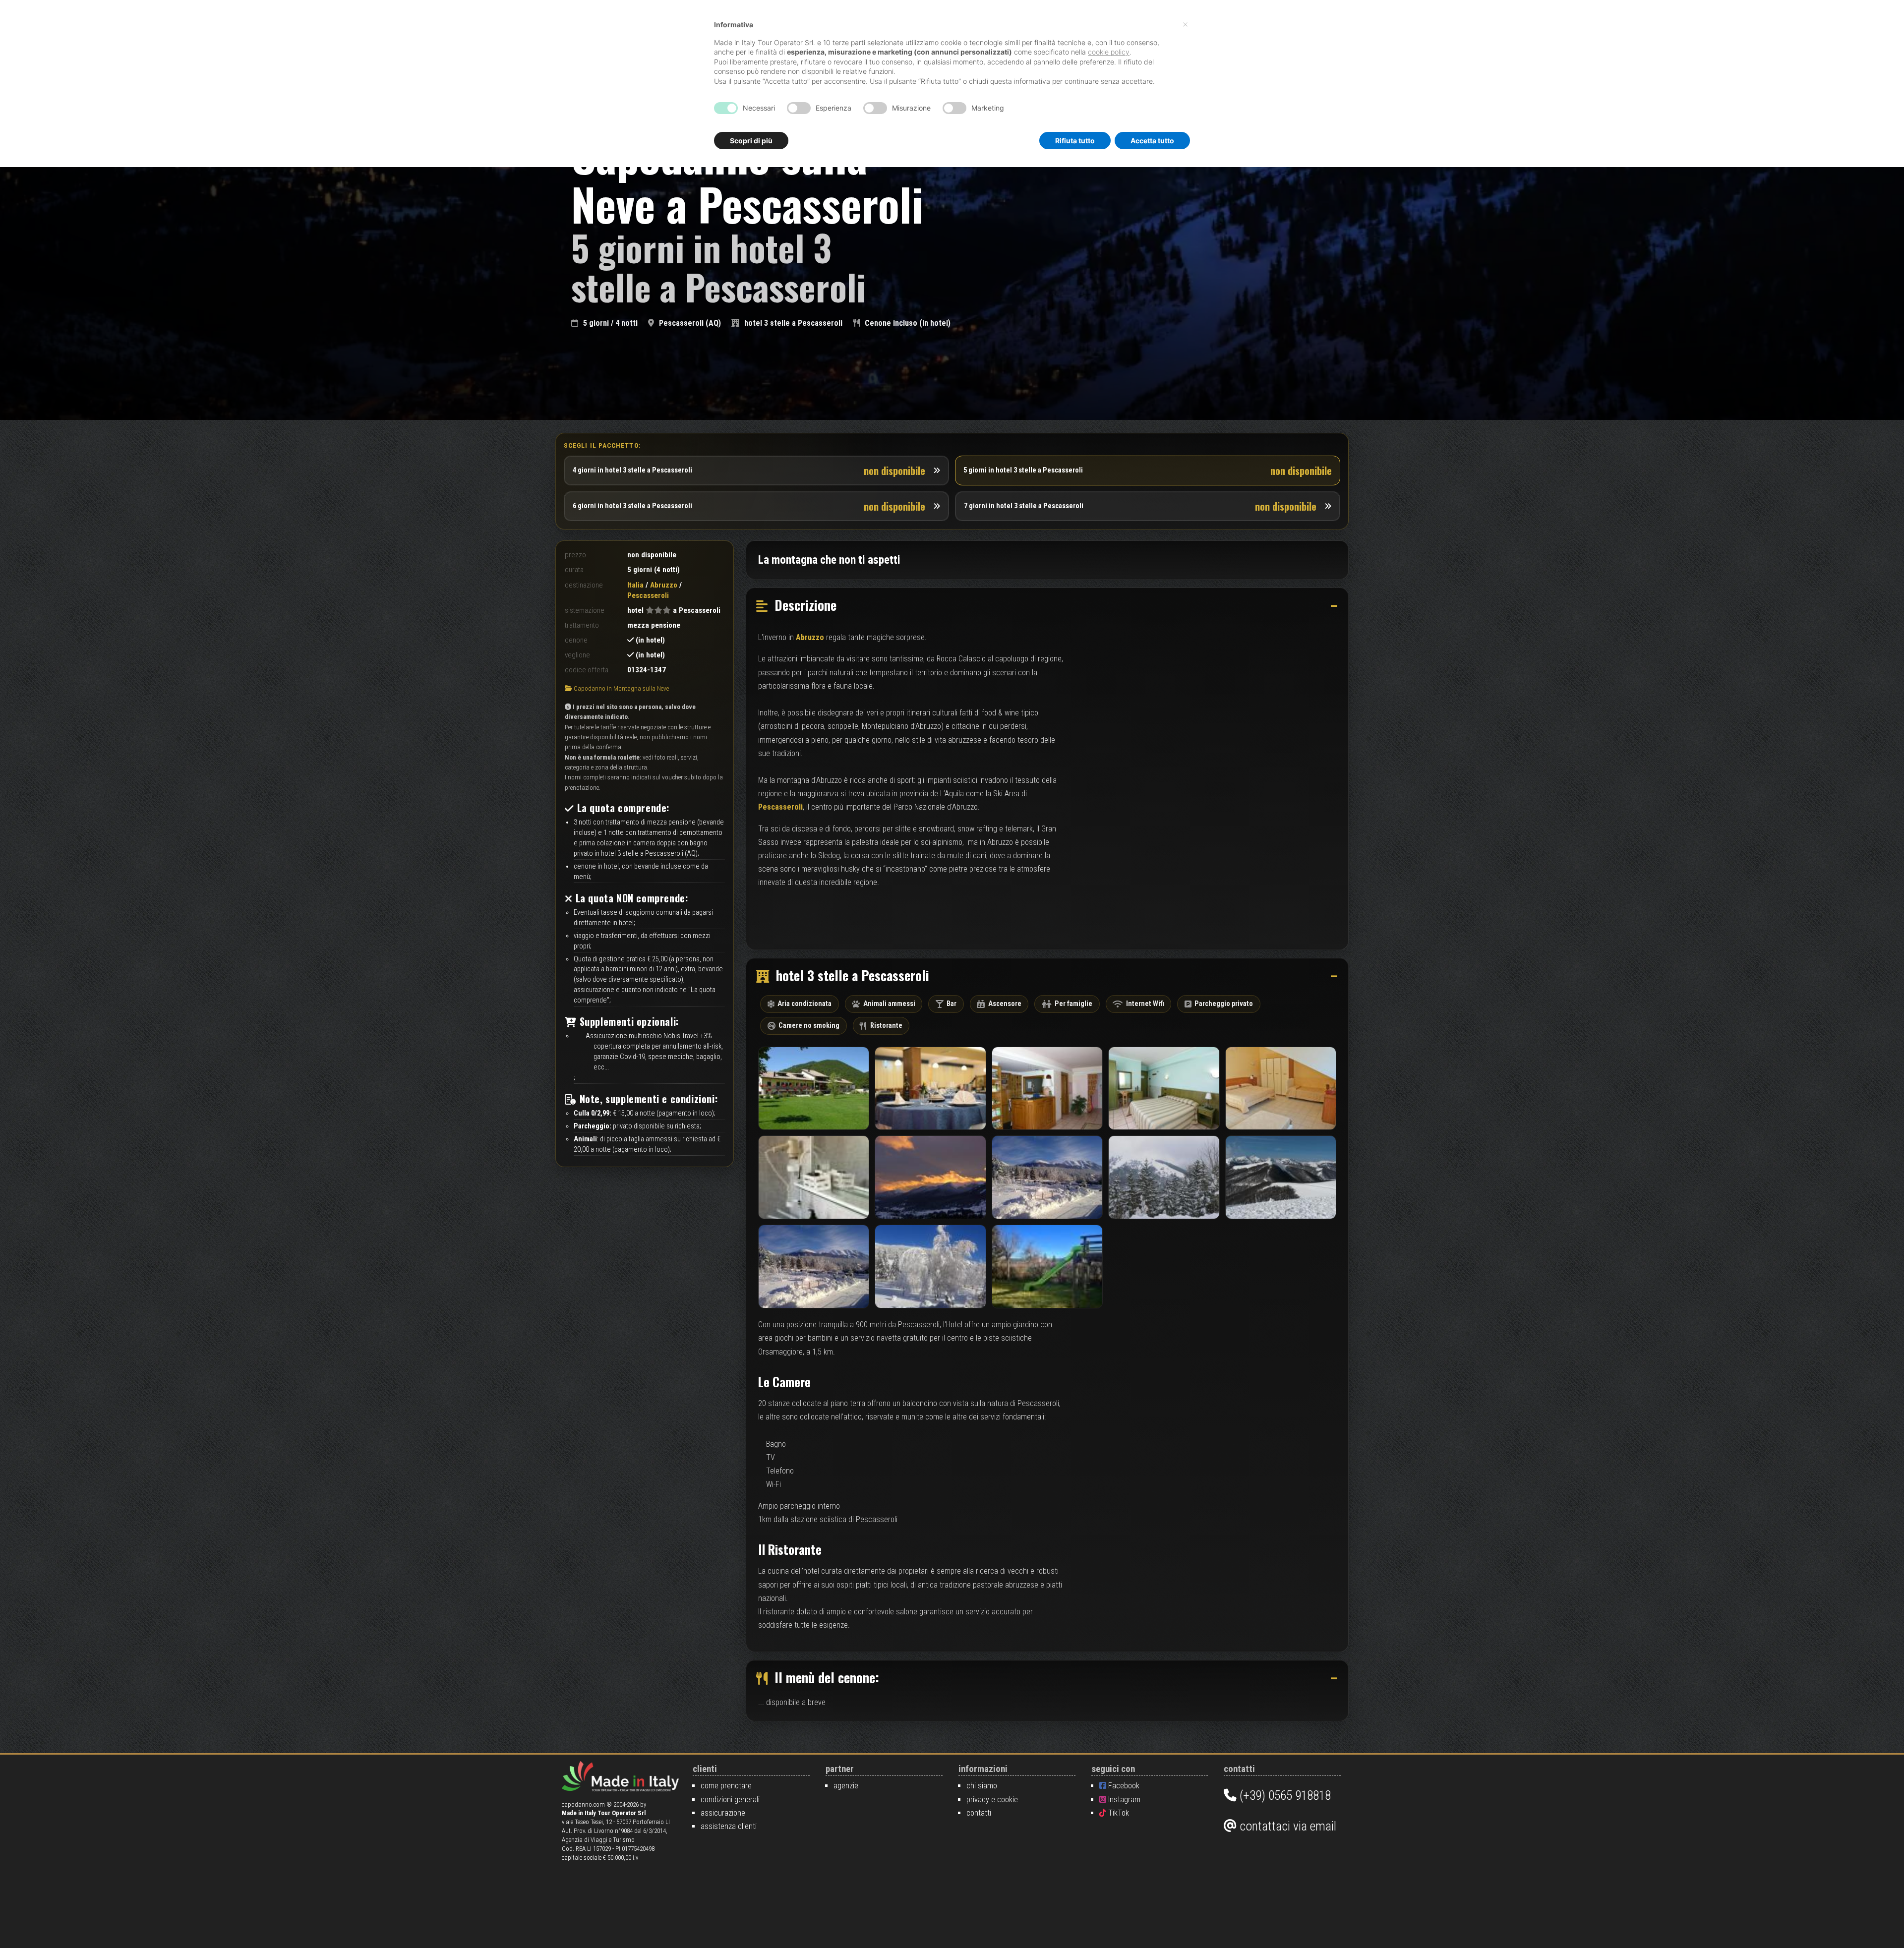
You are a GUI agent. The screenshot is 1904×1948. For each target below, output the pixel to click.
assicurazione (723, 1813)
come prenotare (726, 1786)
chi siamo (982, 1786)
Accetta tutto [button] (1152, 141)
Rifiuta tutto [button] (1075, 141)
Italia (635, 585)
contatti (979, 1813)
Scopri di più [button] (751, 141)
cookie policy (1109, 52)
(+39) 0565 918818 (1284, 1795)
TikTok (1118, 1813)
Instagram (1123, 1800)
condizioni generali (730, 1800)
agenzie (846, 1786)
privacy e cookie (992, 1800)
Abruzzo (664, 585)
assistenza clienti (729, 1826)
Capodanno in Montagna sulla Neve (621, 688)
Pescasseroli (780, 807)
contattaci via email (1286, 1826)
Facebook (1123, 1786)
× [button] (1185, 24)
